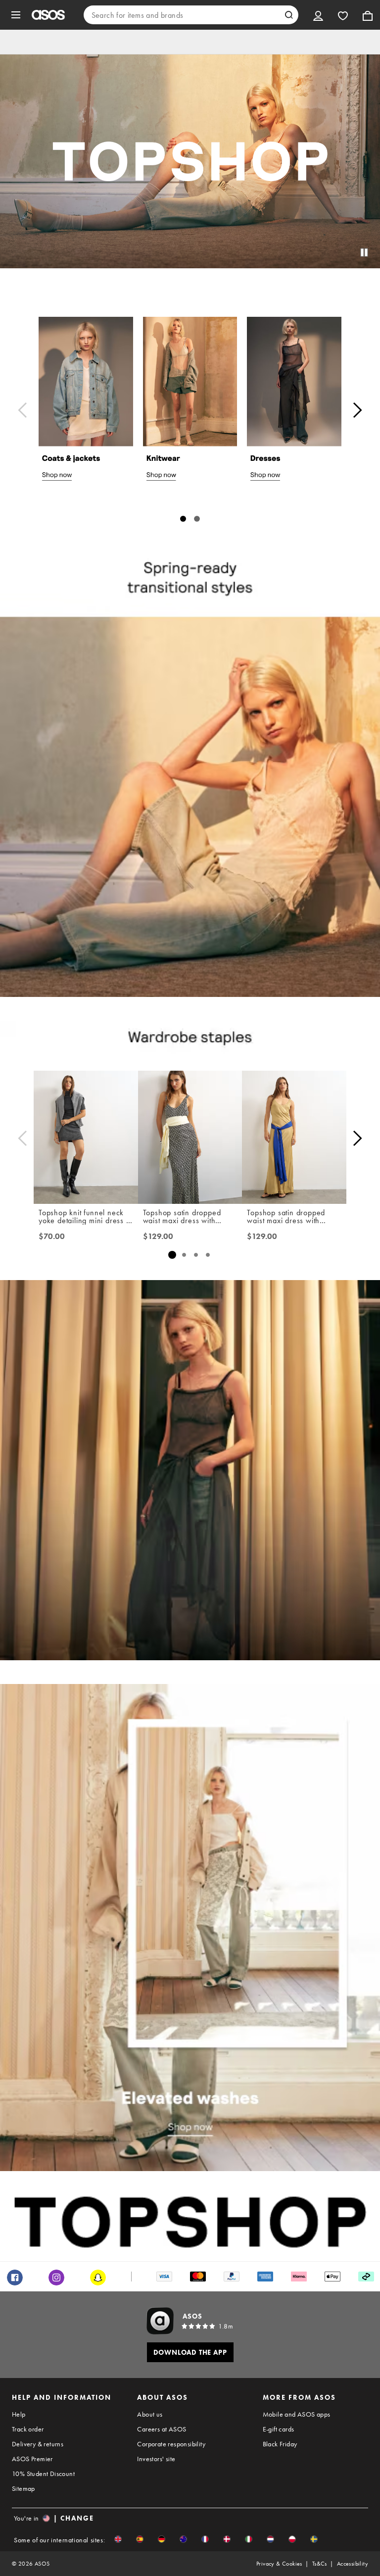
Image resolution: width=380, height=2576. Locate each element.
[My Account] (318, 15)
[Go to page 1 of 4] (172, 1255)
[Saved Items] (343, 15)
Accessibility (353, 2564)
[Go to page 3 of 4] (196, 1255)
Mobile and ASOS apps (297, 2414)
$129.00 (158, 1237)
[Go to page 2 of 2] (197, 519)
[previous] (23, 410)
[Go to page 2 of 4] (184, 1255)
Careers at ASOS (162, 2429)
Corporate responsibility (171, 2444)
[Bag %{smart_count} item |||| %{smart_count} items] (368, 15)
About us (150, 2414)
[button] (118, 2539)
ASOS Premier (32, 2459)
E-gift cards (279, 2429)
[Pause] (364, 252)
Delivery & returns (38, 2444)
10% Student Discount (43, 2474)
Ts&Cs (320, 2564)
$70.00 (52, 1237)
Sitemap (24, 2488)
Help (19, 2414)
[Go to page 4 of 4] (208, 1255)
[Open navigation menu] (16, 15)
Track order (28, 2429)
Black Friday (280, 2444)
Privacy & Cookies (279, 2564)
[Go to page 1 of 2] (183, 519)
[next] (357, 410)
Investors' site (156, 2459)
